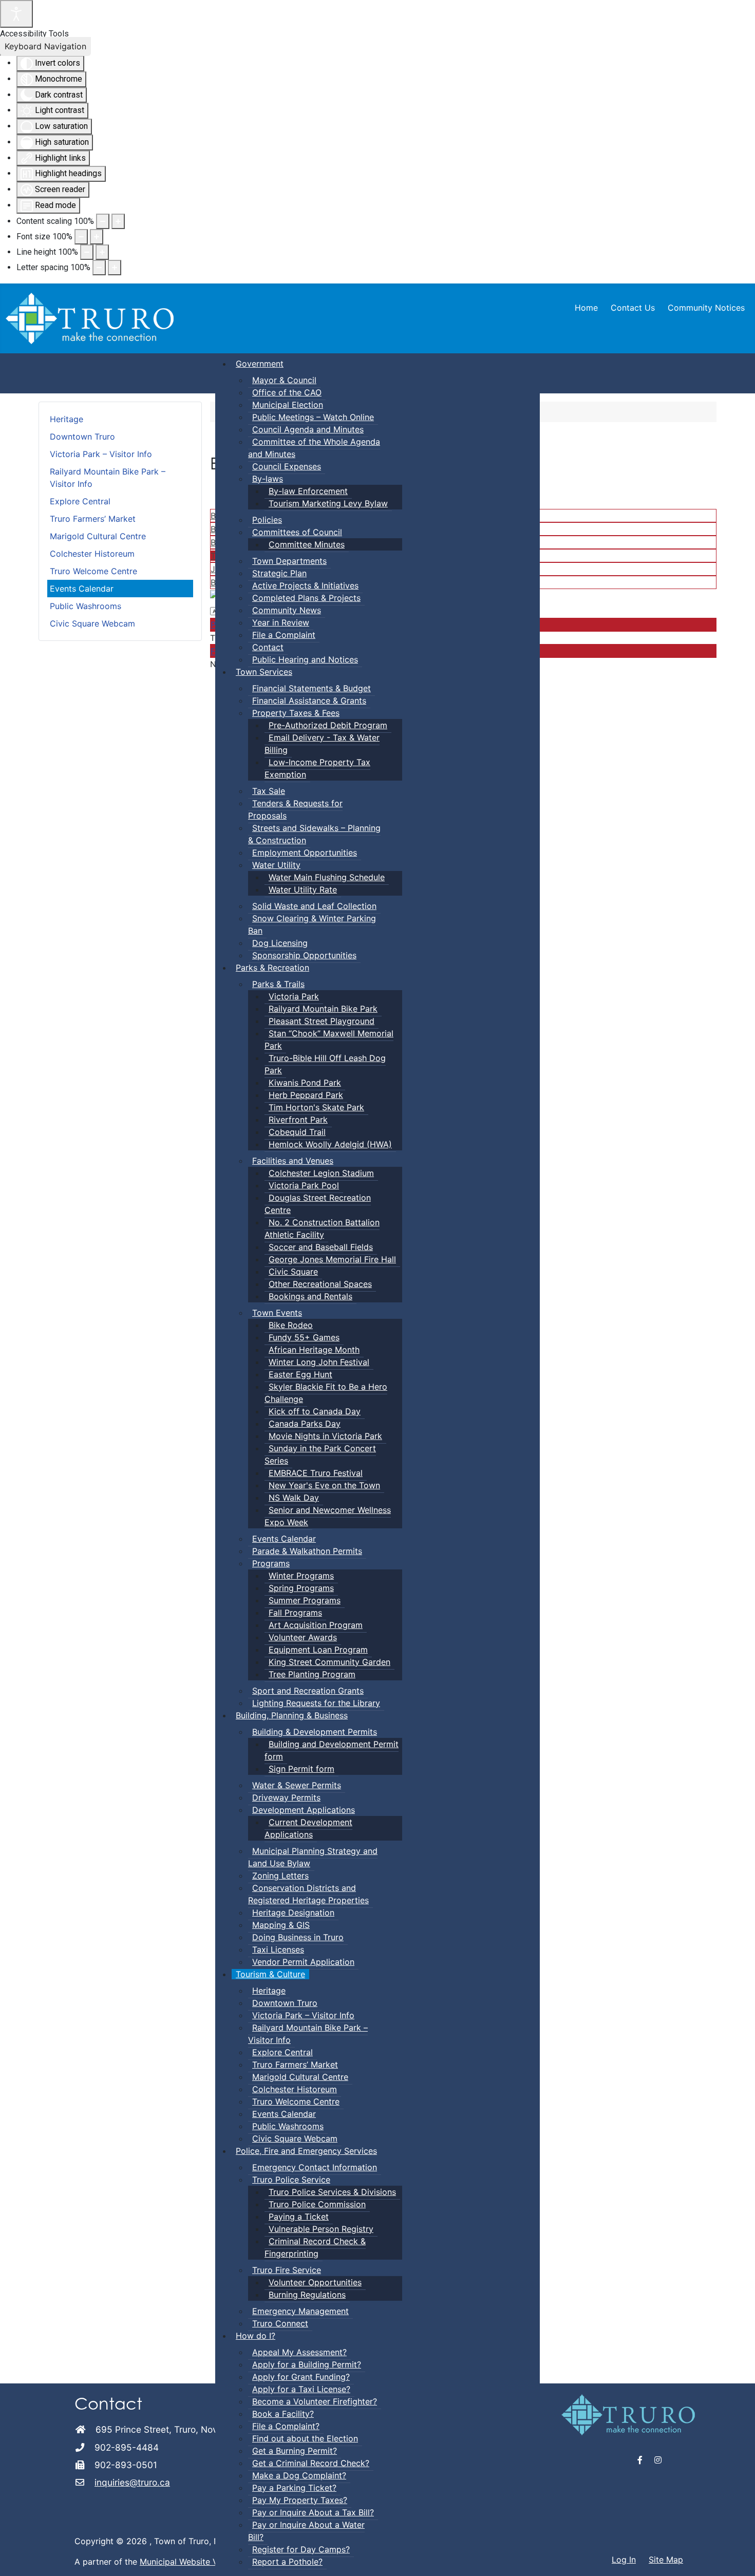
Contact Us (633, 308)
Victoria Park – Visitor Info (101, 454)
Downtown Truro (82, 437)
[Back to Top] (737, 2557)
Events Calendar (82, 589)
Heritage (67, 419)
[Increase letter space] (115, 268)
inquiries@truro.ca (132, 2482)
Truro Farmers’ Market (93, 519)
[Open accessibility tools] (16, 14)
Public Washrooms (86, 606)
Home (586, 308)
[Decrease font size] (81, 237)
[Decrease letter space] (99, 268)
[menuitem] (260, 364)
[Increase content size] (118, 221)
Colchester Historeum (92, 554)
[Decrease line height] (87, 252)
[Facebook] (640, 2460)
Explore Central (80, 501)
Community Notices (706, 308)
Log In (624, 2560)
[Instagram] (658, 2460)
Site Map (666, 2560)
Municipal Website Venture (191, 2562)
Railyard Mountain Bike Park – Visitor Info (108, 478)
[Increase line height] (102, 252)
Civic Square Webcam (92, 623)
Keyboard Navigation (45, 46)
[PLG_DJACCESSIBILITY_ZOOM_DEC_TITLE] (103, 221)
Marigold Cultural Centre (98, 536)
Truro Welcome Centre (93, 571)
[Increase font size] (97, 237)
